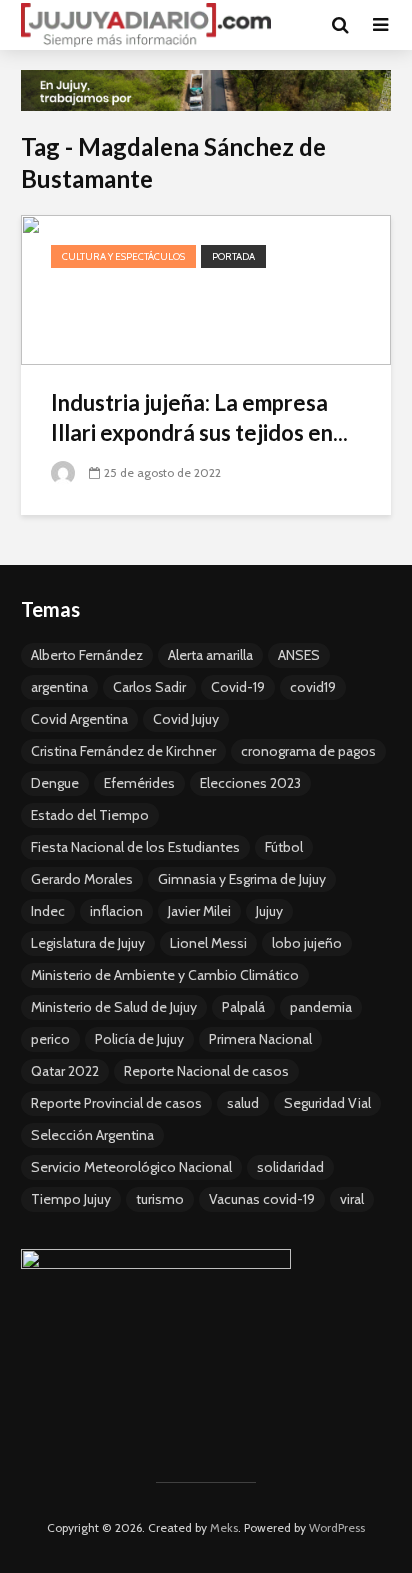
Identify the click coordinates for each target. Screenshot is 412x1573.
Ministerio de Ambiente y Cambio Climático (165, 975)
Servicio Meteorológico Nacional (131, 1167)
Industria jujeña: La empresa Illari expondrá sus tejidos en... (199, 417)
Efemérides (139, 783)
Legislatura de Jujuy (88, 943)
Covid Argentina (79, 719)
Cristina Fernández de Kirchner (123, 751)
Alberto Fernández (87, 655)
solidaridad (290, 1167)
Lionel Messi (208, 943)
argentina (59, 687)
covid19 (313, 687)
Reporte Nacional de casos (206, 1071)
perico (50, 1039)
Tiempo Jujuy (71, 1199)
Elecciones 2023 (250, 783)
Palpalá (243, 1007)
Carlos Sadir (149, 687)
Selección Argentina (92, 1135)
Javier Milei (199, 911)
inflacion (116, 911)
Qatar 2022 (65, 1071)
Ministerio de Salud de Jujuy (114, 1007)
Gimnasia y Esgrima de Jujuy (242, 879)
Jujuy (269, 911)
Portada (233, 256)
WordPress (337, 1527)
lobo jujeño (307, 943)
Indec (48, 911)
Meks (224, 1527)
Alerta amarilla (210, 655)
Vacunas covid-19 (262, 1199)
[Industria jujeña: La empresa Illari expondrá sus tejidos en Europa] (206, 288)
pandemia (321, 1007)
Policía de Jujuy (139, 1039)
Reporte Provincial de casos (116, 1103)
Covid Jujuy (186, 719)
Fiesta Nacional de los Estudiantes (135, 847)
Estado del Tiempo (90, 815)
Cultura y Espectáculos (123, 256)
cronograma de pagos (308, 751)
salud (243, 1103)
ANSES (299, 655)
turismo (160, 1199)
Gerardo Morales (82, 879)
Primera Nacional (260, 1039)
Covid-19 (238, 687)
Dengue (55, 783)
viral (352, 1199)
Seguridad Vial (327, 1103)
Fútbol (284, 847)
